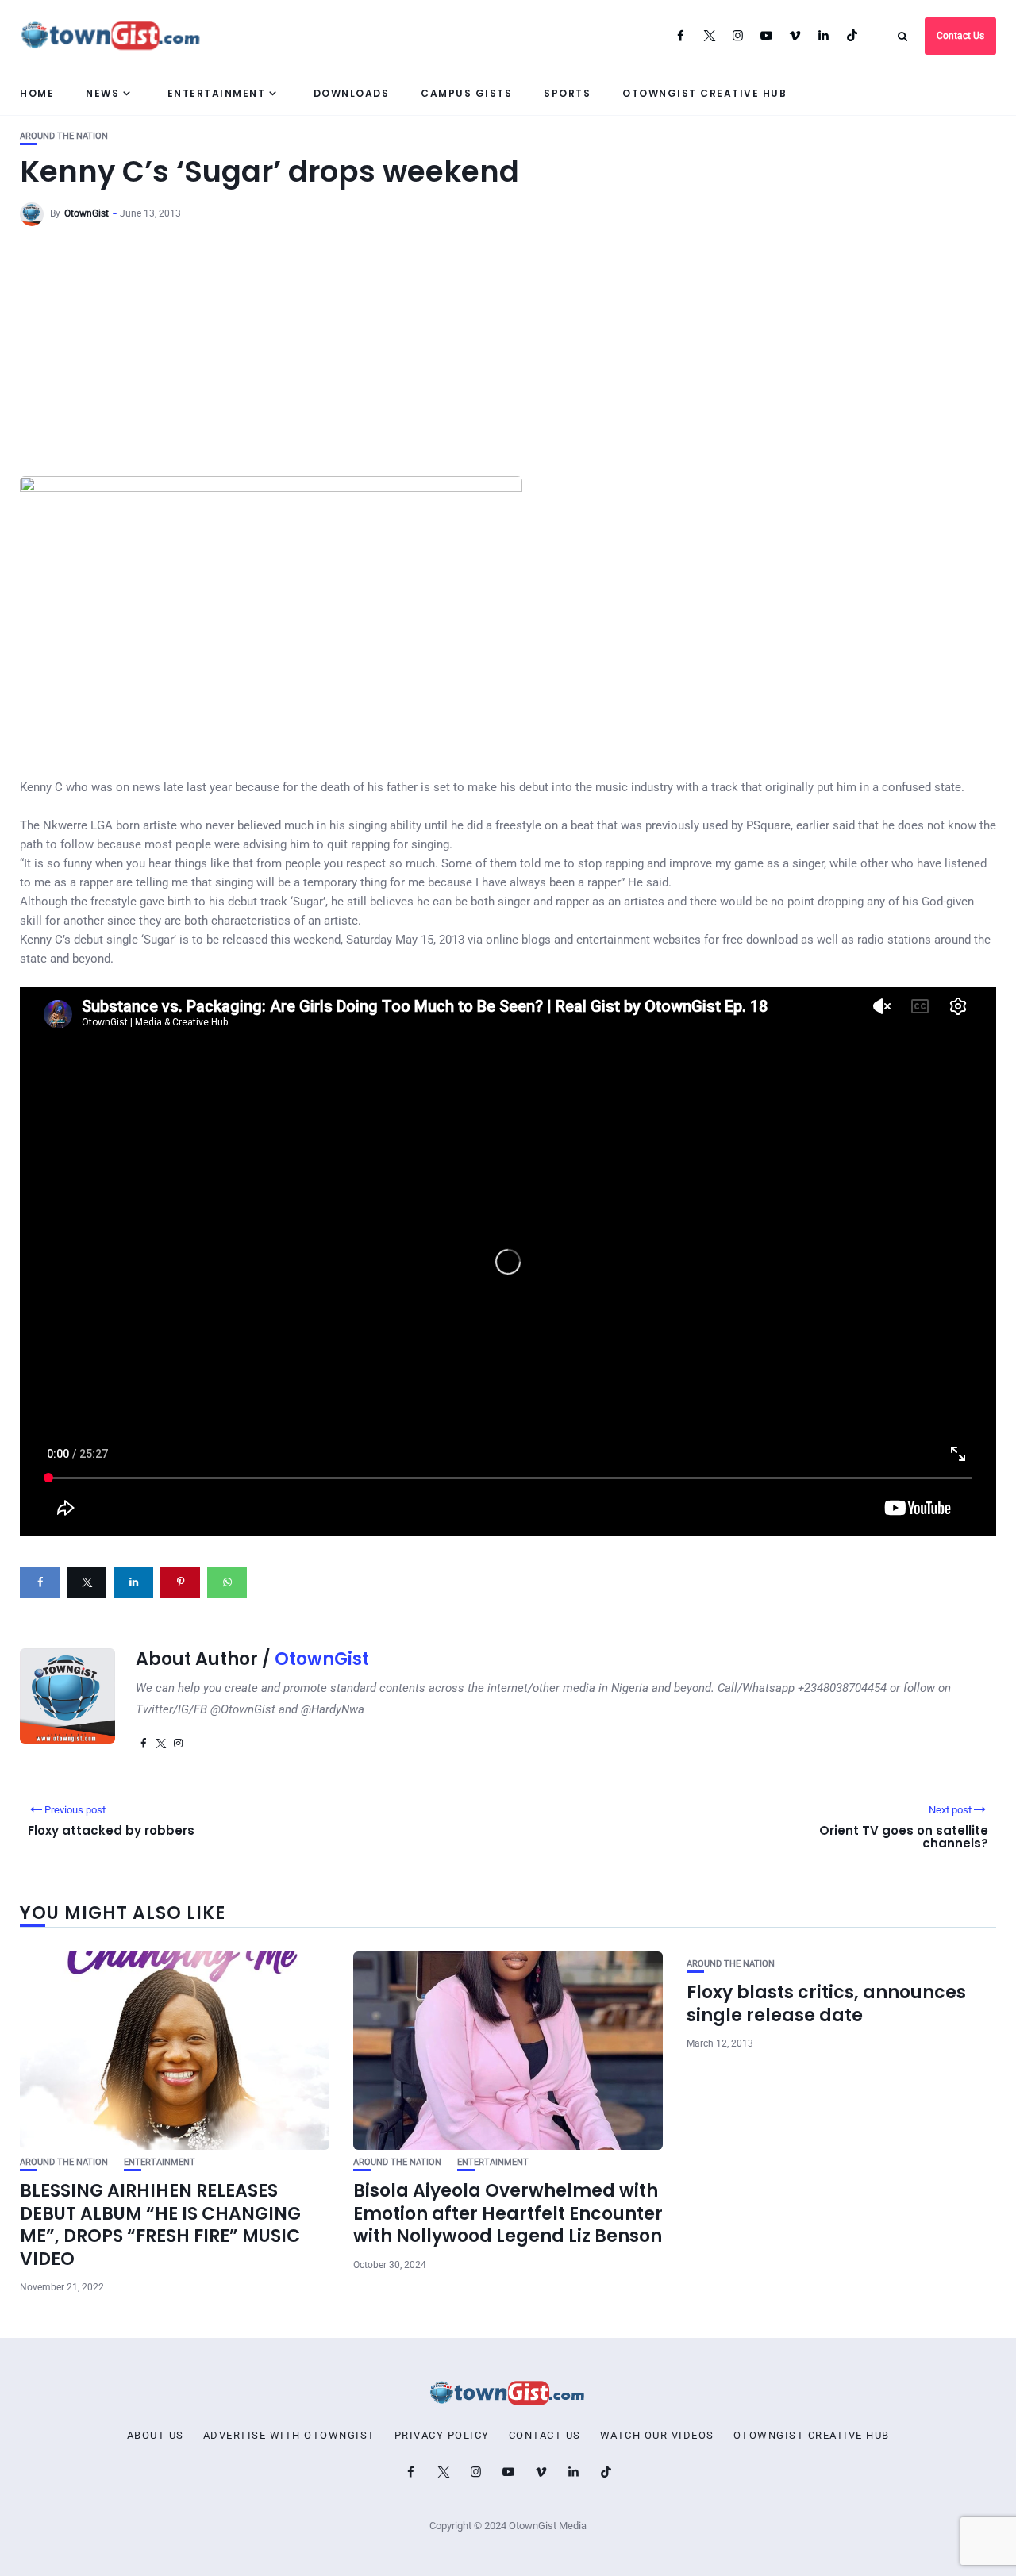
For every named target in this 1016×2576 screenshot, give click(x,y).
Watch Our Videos (657, 2436)
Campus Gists (466, 93)
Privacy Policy (442, 2436)
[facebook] (40, 1582)
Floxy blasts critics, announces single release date (826, 2004)
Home (37, 93)
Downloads (352, 93)
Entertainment (217, 93)
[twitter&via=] (87, 1582)
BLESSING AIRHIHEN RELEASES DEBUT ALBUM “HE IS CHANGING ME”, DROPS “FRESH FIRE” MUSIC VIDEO (160, 2225)
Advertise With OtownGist (289, 2436)
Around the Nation (64, 136)
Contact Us (960, 36)
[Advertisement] (508, 357)
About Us (156, 2436)
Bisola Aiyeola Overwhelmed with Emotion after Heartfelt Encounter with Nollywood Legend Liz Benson (508, 2213)
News (102, 93)
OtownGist (87, 213)
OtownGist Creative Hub (704, 93)
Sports (567, 93)
